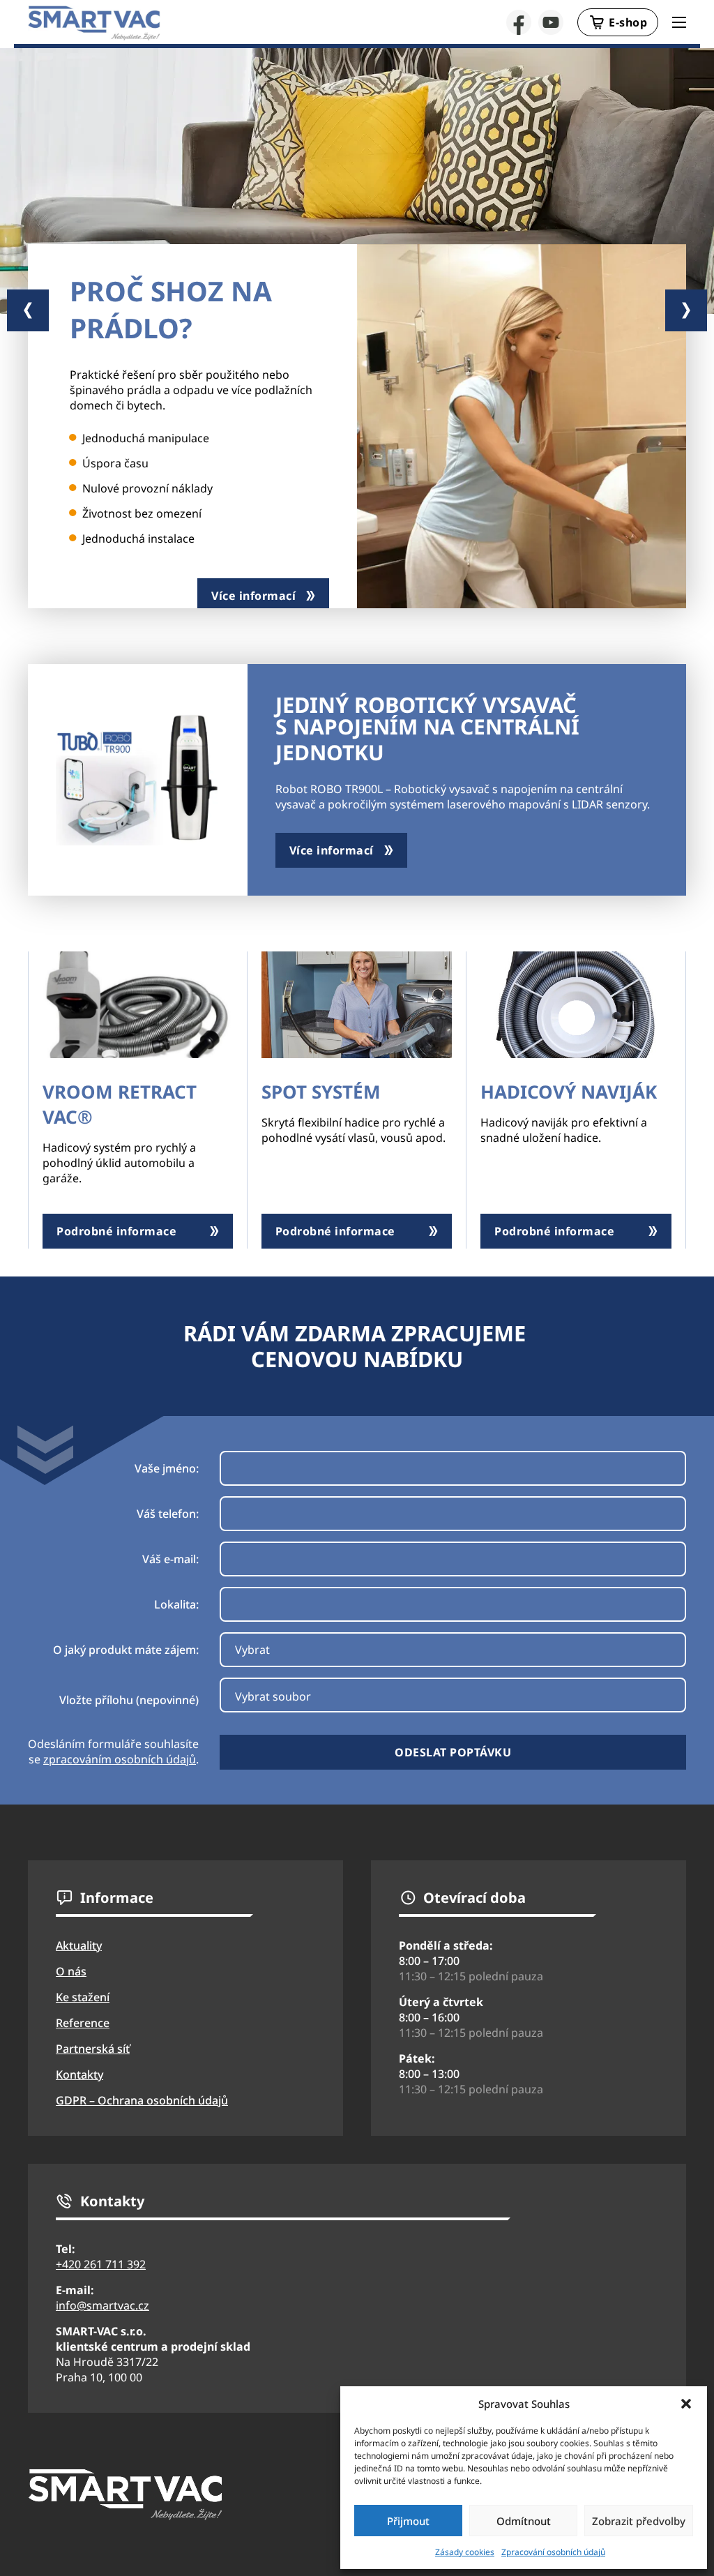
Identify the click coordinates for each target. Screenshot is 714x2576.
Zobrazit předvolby (639, 2521)
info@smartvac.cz (102, 2305)
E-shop (628, 22)
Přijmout (408, 2521)
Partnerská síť (93, 2049)
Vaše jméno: (167, 1468)
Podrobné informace (116, 1231)
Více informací (253, 596)
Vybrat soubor (273, 1696)
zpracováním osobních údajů (120, 1759)
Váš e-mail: (170, 1559)
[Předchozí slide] (28, 310)
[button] (686, 2404)
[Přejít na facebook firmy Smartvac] (519, 22)
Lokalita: (176, 1604)
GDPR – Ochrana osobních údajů (142, 2100)
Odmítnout (524, 2521)
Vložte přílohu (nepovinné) (129, 1700)
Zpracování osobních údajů (553, 2552)
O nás (71, 1971)
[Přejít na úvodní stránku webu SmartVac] (94, 23)
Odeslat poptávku (453, 1752)
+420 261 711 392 (101, 2264)
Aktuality (79, 1945)
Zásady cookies (465, 2552)
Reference (83, 2023)
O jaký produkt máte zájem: (126, 1650)
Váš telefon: (168, 1514)
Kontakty (79, 2074)
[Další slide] (686, 310)
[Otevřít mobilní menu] (679, 22)
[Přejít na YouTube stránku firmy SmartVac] (551, 22)
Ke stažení (83, 1997)
